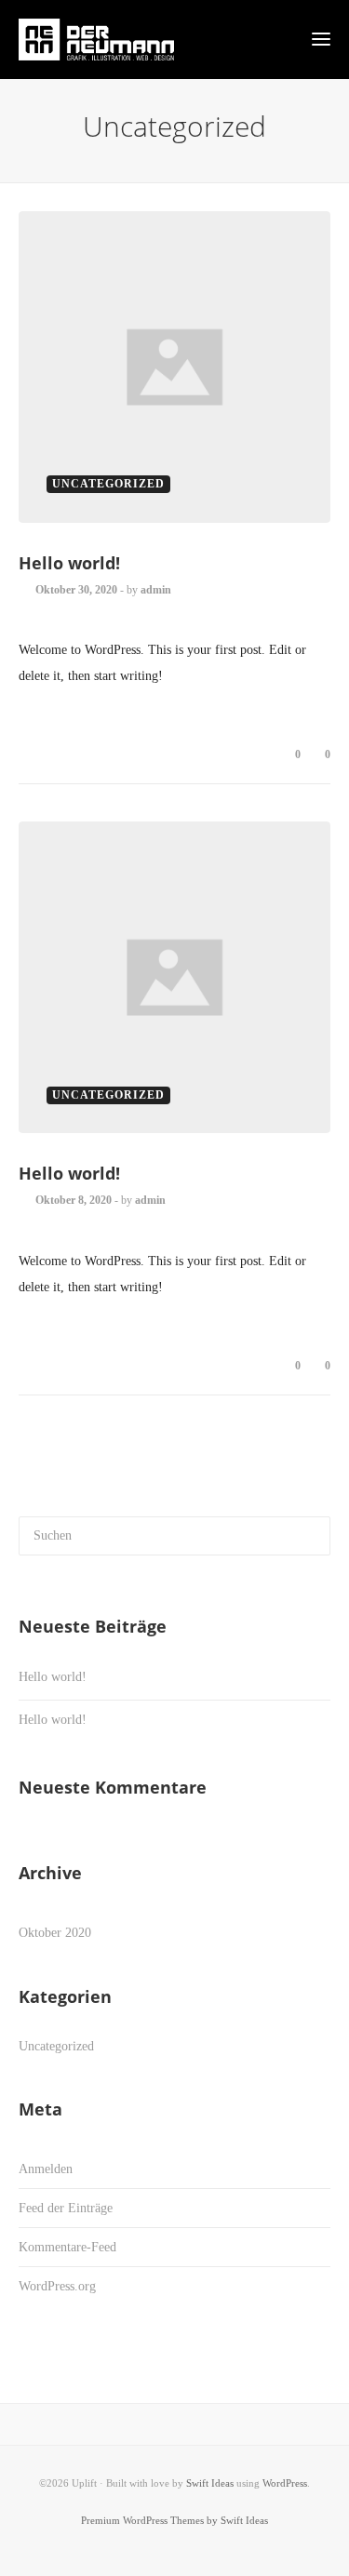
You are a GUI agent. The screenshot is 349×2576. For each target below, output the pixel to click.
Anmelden (46, 2169)
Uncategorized (56, 2046)
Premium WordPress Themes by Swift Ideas (174, 2520)
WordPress (285, 2483)
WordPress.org (57, 2286)
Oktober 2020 (55, 1933)
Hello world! (69, 563)
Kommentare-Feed (67, 2247)
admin (156, 590)
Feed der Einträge (66, 2208)
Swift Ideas (210, 2483)
